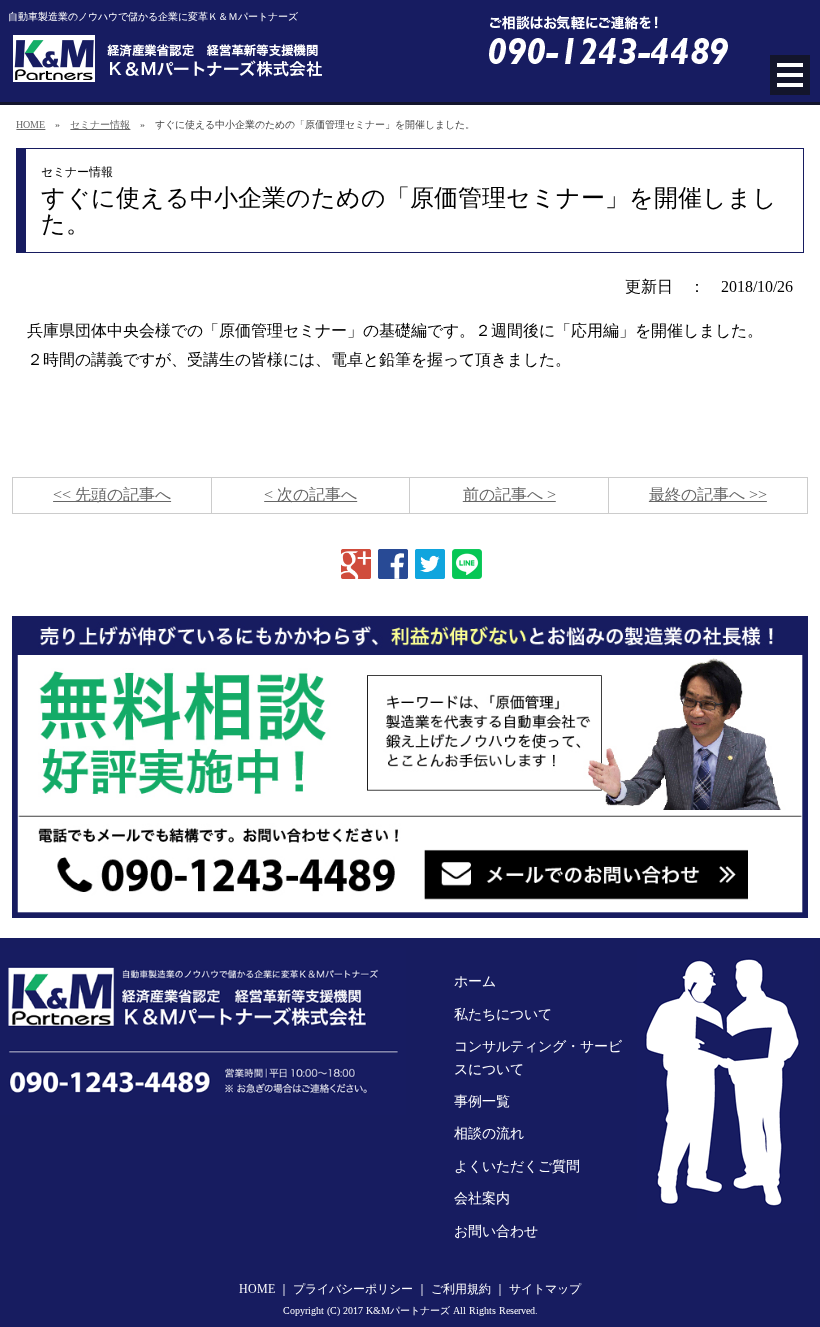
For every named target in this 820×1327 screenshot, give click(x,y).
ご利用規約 (461, 1289)
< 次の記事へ (310, 494)
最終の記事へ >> (708, 494)
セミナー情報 (100, 124)
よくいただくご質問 (517, 1166)
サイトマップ (545, 1289)
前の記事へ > (509, 494)
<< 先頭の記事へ (112, 494)
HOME (30, 124)
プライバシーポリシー (353, 1289)
